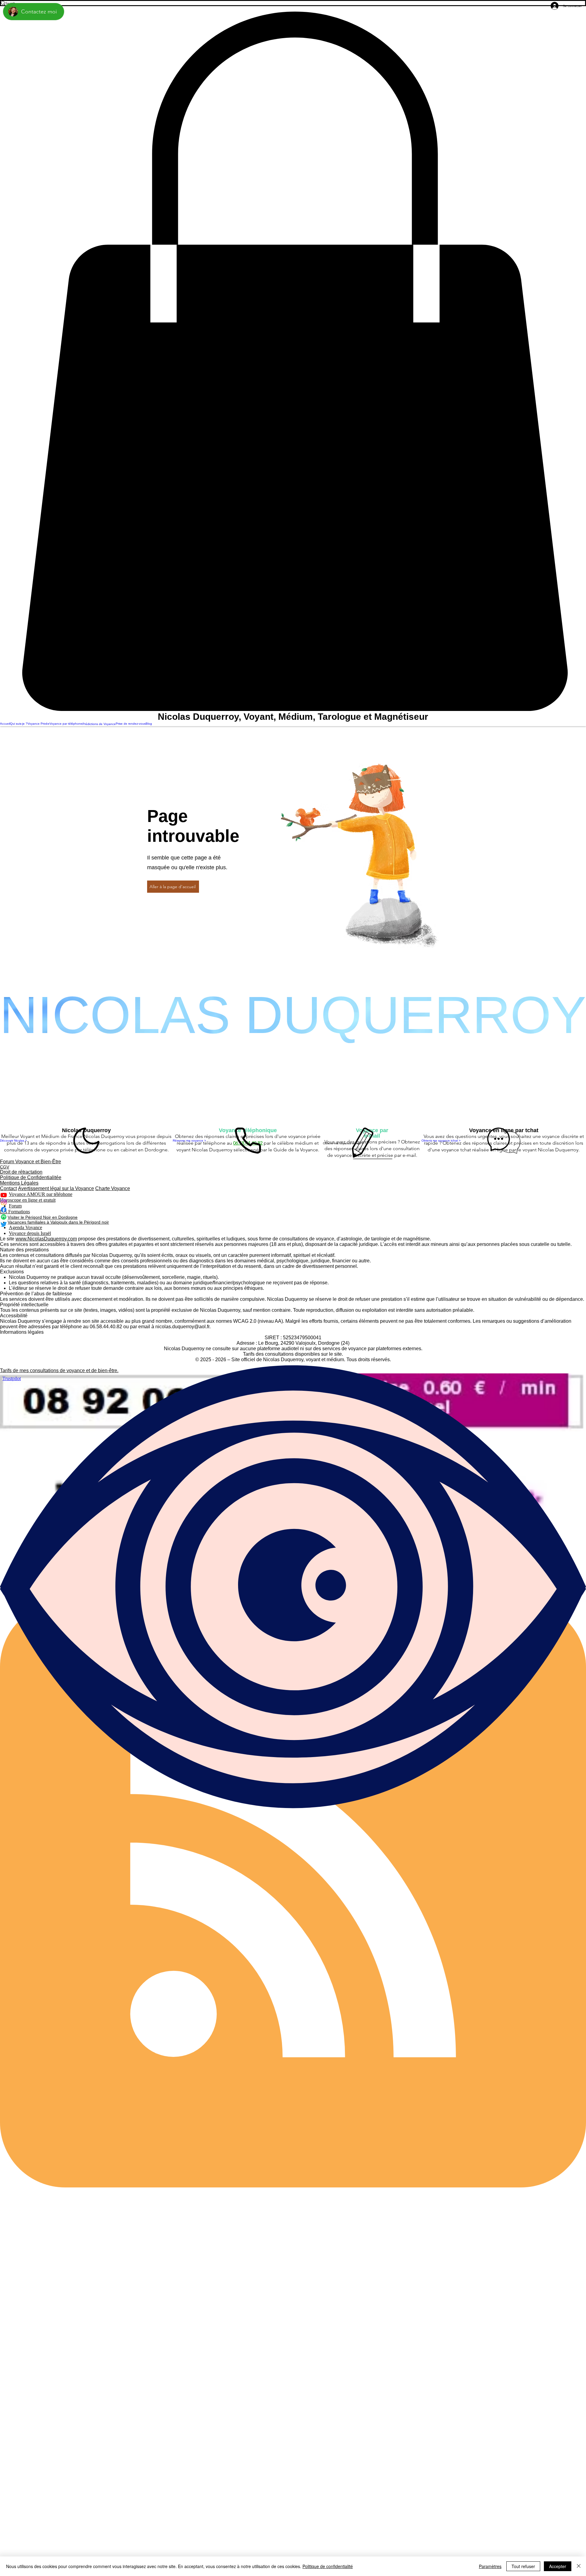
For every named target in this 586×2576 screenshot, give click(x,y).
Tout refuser (523, 2566)
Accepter (558, 2566)
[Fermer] (579, 2566)
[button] (293, 362)
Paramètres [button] (490, 2566)
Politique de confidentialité (328, 2566)
